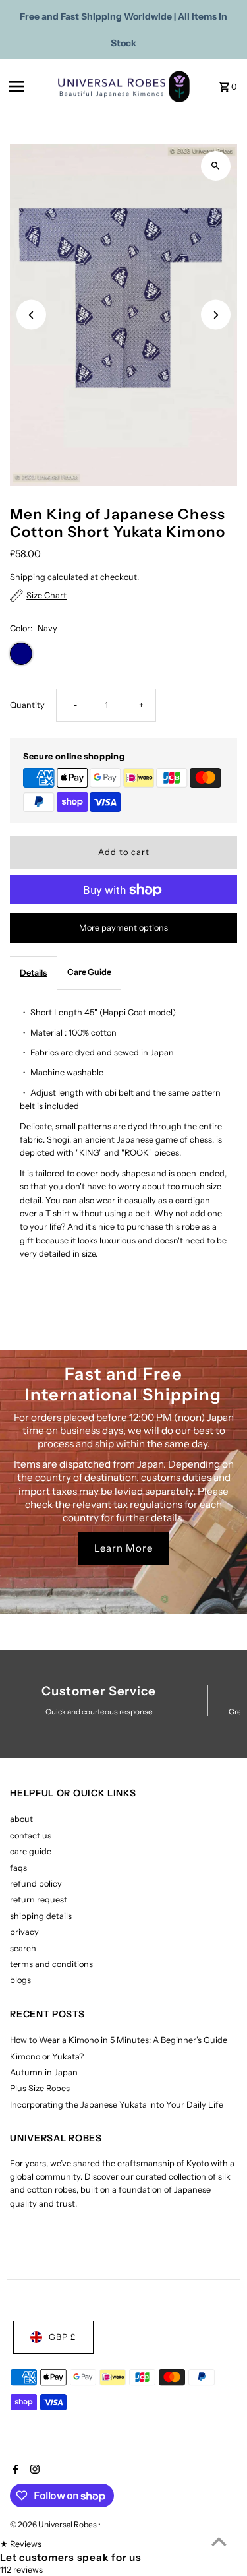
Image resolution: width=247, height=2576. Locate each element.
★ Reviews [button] (21, 2544)
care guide (31, 1851)
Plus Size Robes (40, 2088)
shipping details (41, 1916)
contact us (31, 1836)
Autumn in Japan (44, 2072)
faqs (18, 1868)
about (21, 1819)
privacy (24, 1932)
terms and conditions (51, 1964)
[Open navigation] (29, 86)
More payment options (123, 928)
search (23, 1948)
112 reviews (21, 2570)
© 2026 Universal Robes (54, 2524)
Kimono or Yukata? (47, 2057)
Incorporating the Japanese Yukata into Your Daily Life (117, 2105)
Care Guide (89, 972)
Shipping (28, 577)
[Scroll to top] (219, 2541)
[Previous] (31, 315)
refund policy (36, 1884)
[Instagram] (33, 2470)
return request (39, 1900)
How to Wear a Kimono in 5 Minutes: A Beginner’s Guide (119, 2040)
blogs (20, 1980)
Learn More (123, 1548)
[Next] (216, 315)
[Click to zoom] (216, 166)
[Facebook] (14, 2470)
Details (33, 973)
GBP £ (63, 2337)
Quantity (27, 705)
